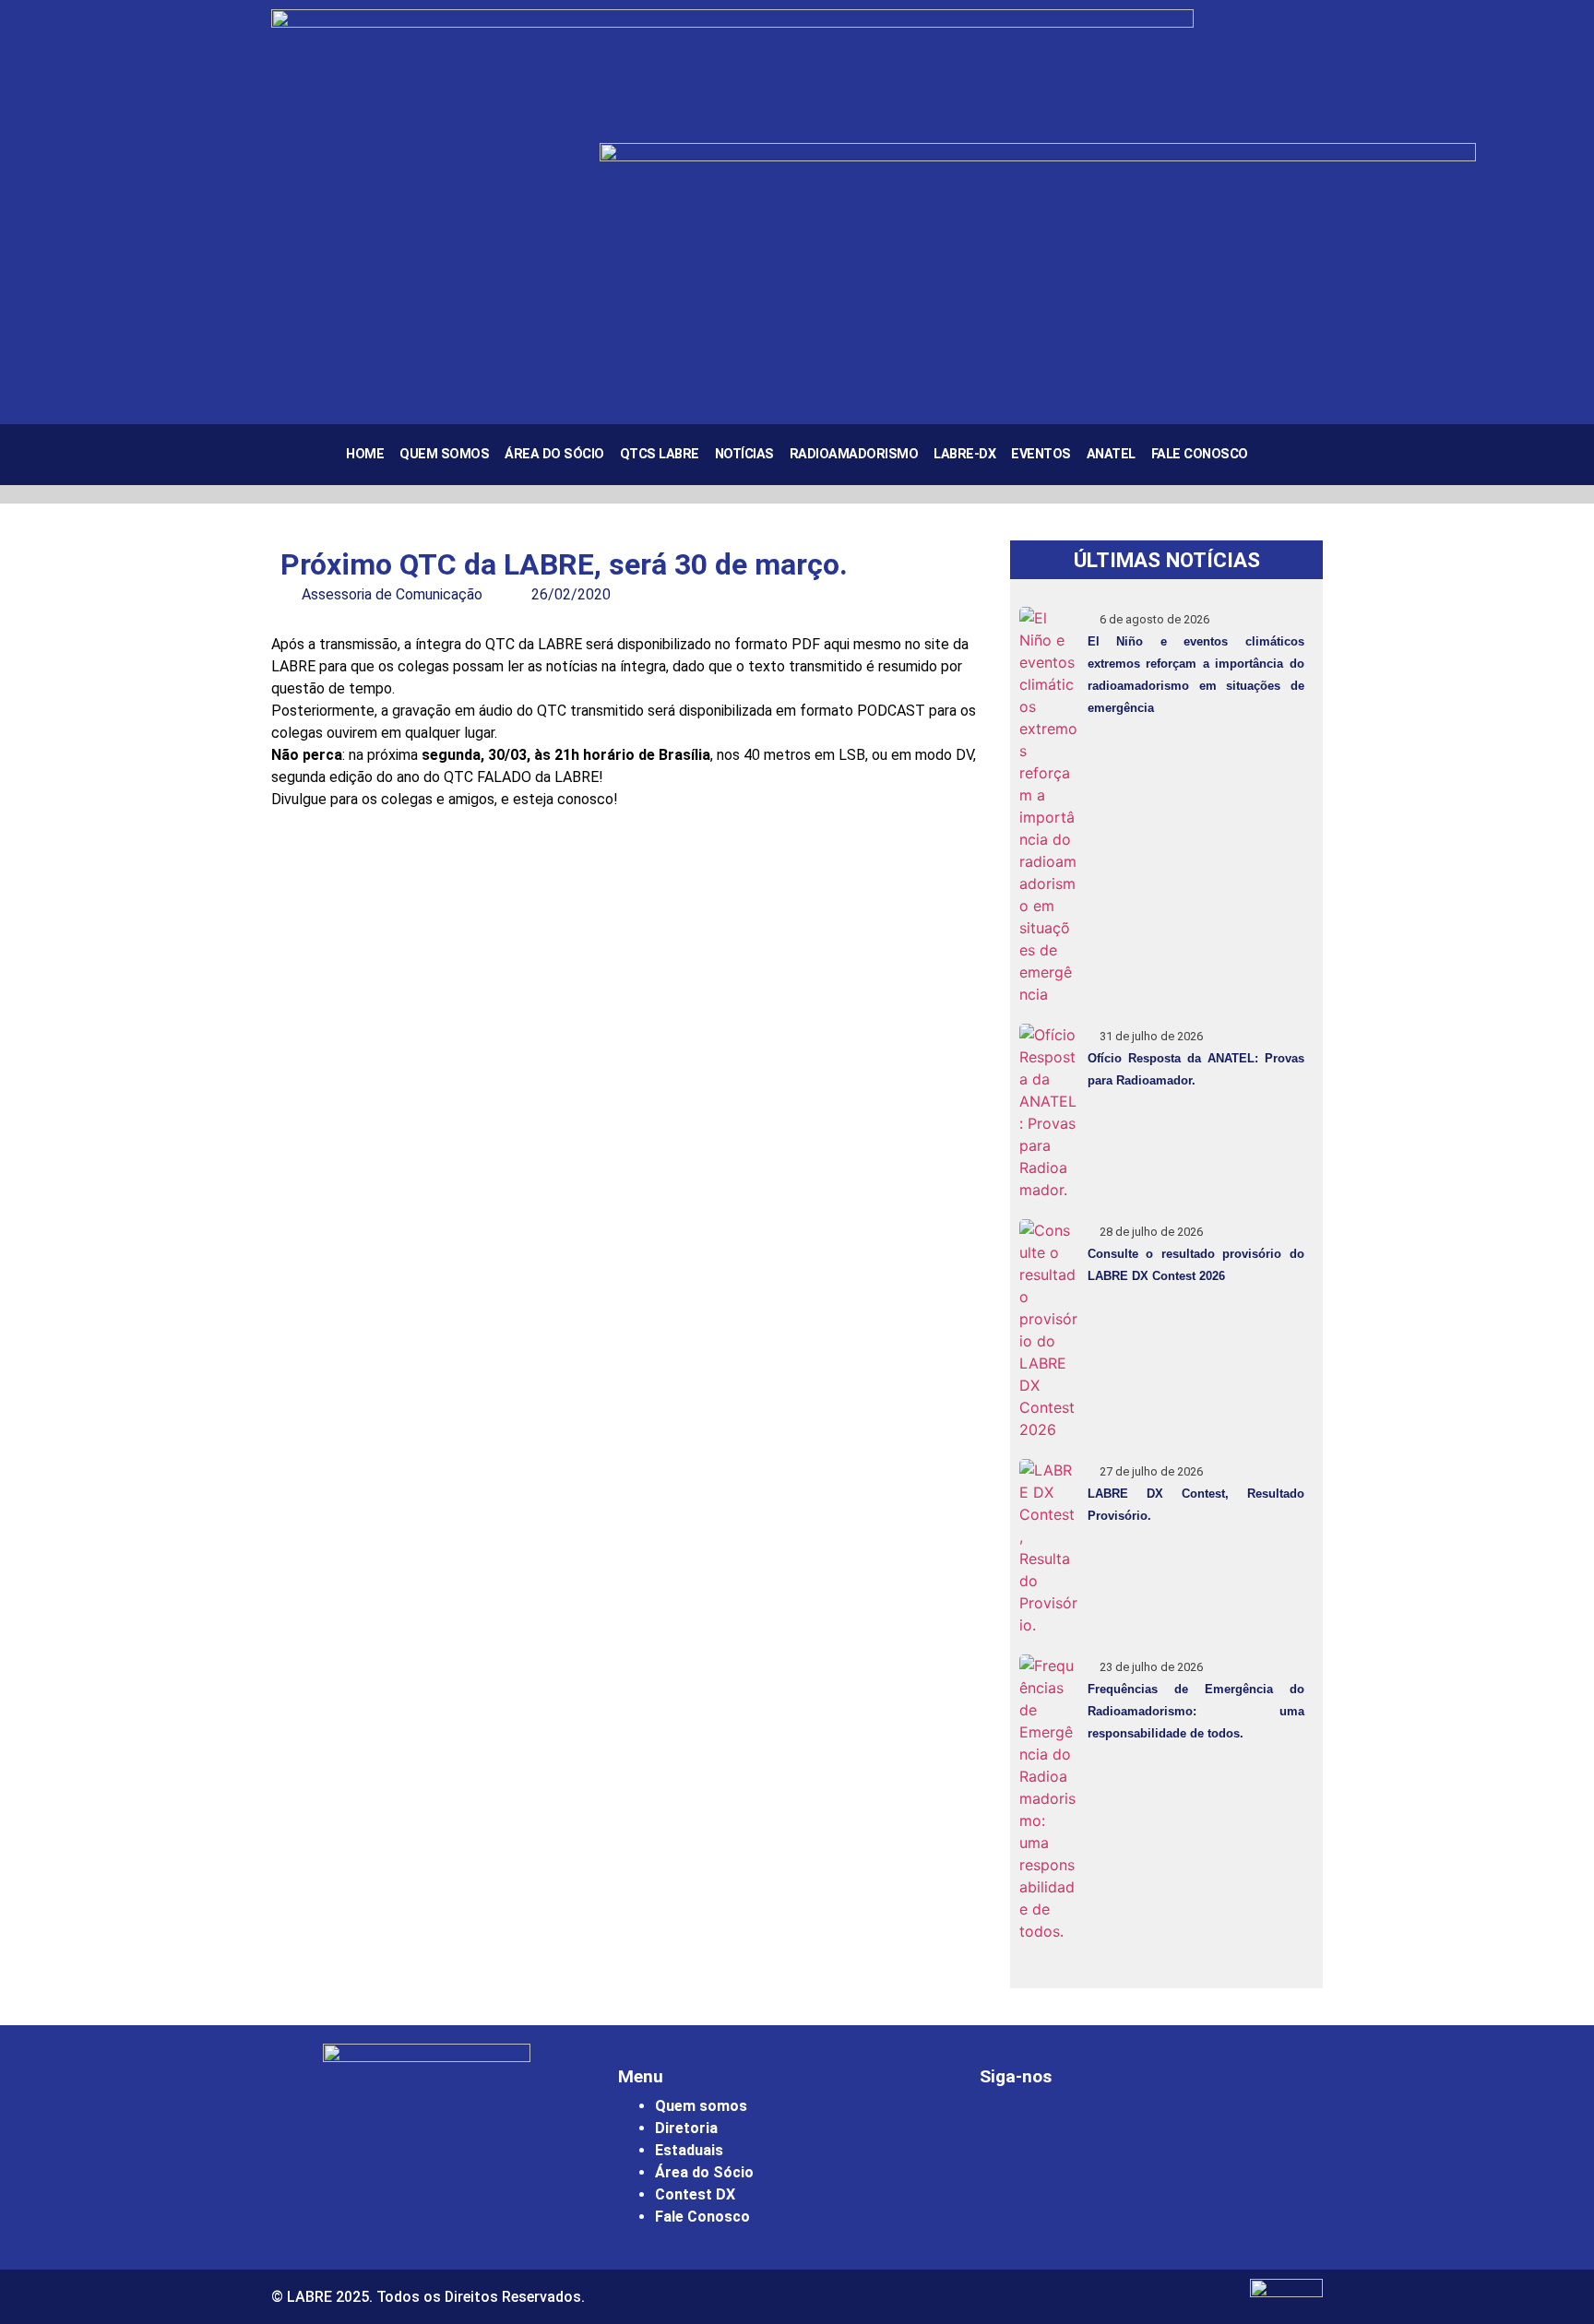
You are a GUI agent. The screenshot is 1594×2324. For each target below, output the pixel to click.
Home (365, 454)
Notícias (744, 454)
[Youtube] (1104, 2128)
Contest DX (695, 2194)
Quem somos (701, 2106)
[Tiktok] (1155, 2128)
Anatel (1111, 454)
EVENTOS (1041, 454)
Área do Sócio (554, 454)
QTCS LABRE (660, 454)
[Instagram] (1003, 2128)
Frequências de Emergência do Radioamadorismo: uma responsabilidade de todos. (1196, 1711)
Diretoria (686, 2128)
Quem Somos (444, 454)
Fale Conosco (1200, 454)
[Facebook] (1053, 2128)
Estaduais (689, 2150)
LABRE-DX (964, 454)
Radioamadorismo (854, 454)
